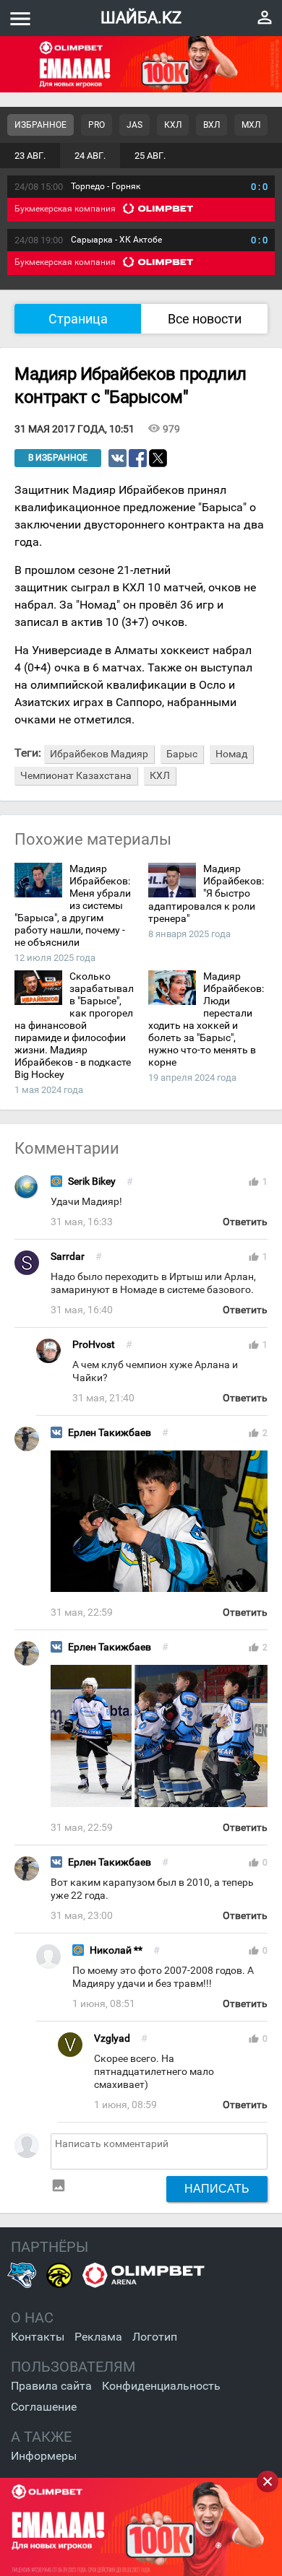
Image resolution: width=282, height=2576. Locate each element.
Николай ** (116, 1950)
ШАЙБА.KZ (141, 18)
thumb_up (254, 1182)
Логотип (155, 2337)
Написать (217, 2188)
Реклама (98, 2337)
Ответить (245, 1222)
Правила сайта (51, 2386)
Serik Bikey (92, 1182)
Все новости (205, 319)
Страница (78, 319)
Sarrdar (68, 1257)
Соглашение (44, 2407)
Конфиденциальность (161, 2386)
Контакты (38, 2337)
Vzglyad (112, 2038)
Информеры (44, 2456)
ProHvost (94, 1345)
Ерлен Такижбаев (110, 1433)
